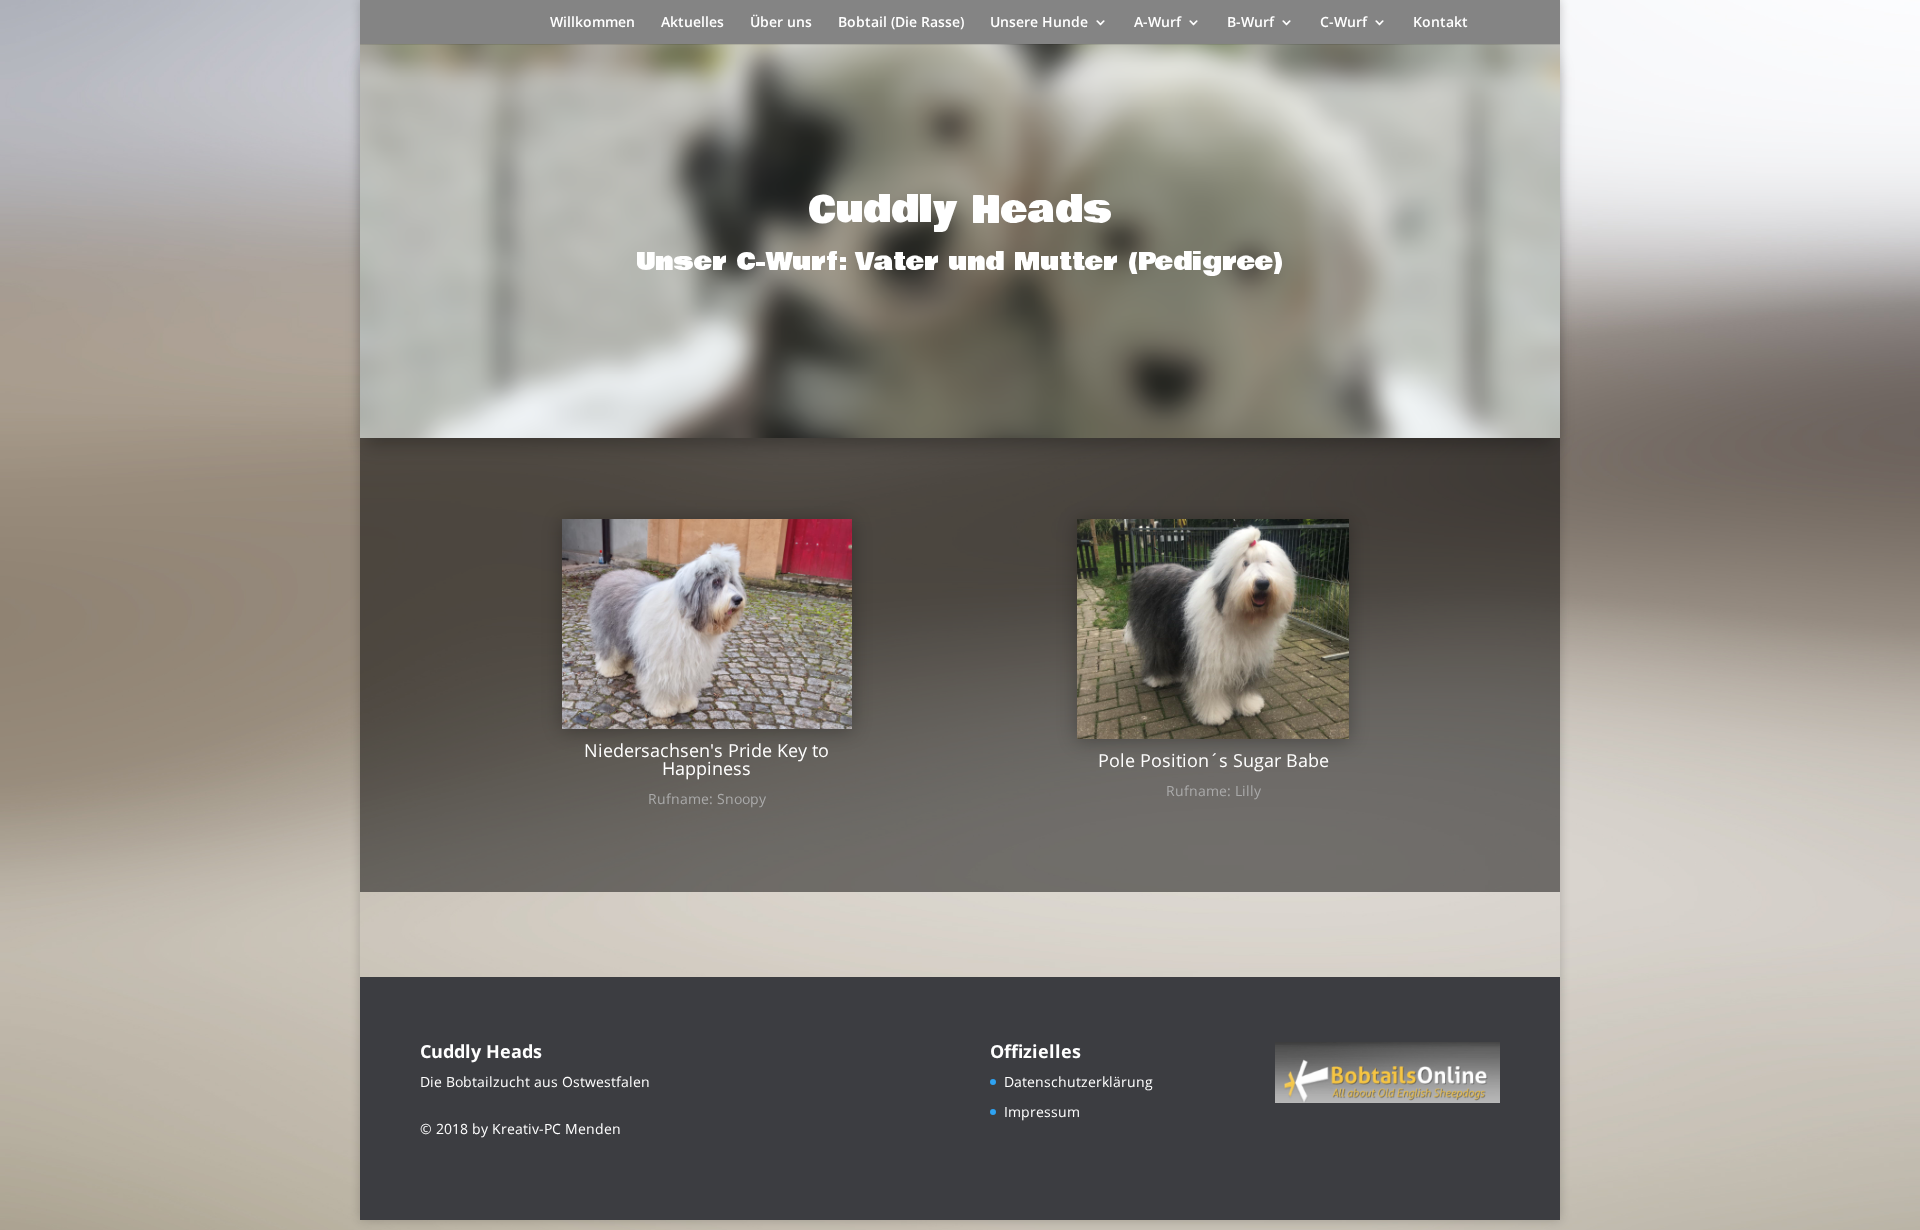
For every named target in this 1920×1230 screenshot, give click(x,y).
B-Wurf (1250, 23)
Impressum (1042, 1111)
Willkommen (592, 23)
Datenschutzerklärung (1078, 1081)
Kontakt (1440, 23)
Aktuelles (692, 23)
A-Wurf (1157, 23)
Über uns (781, 23)
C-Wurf (1343, 23)
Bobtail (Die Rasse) (901, 23)
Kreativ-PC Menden (556, 1128)
